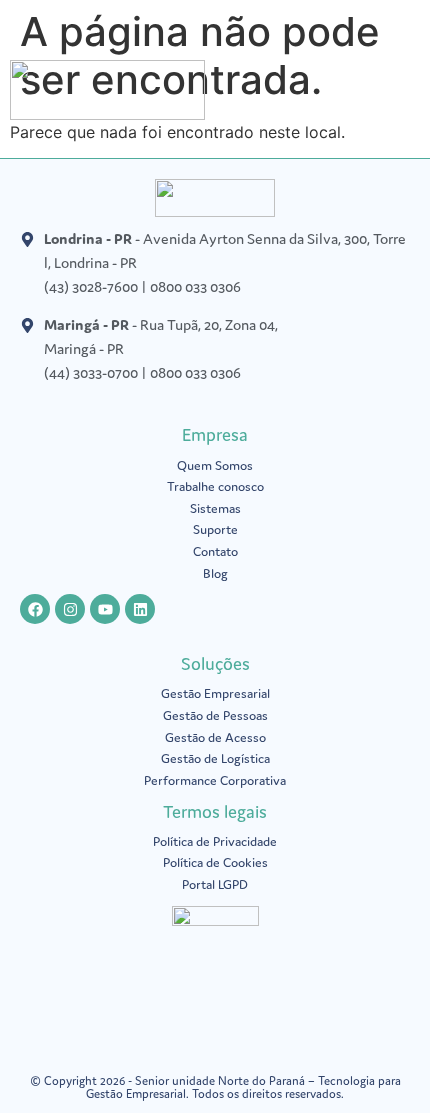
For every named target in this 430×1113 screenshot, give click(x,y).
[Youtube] (105, 609)
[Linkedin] (140, 609)
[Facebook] (35, 609)
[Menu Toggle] (410, 95)
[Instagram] (70, 609)
